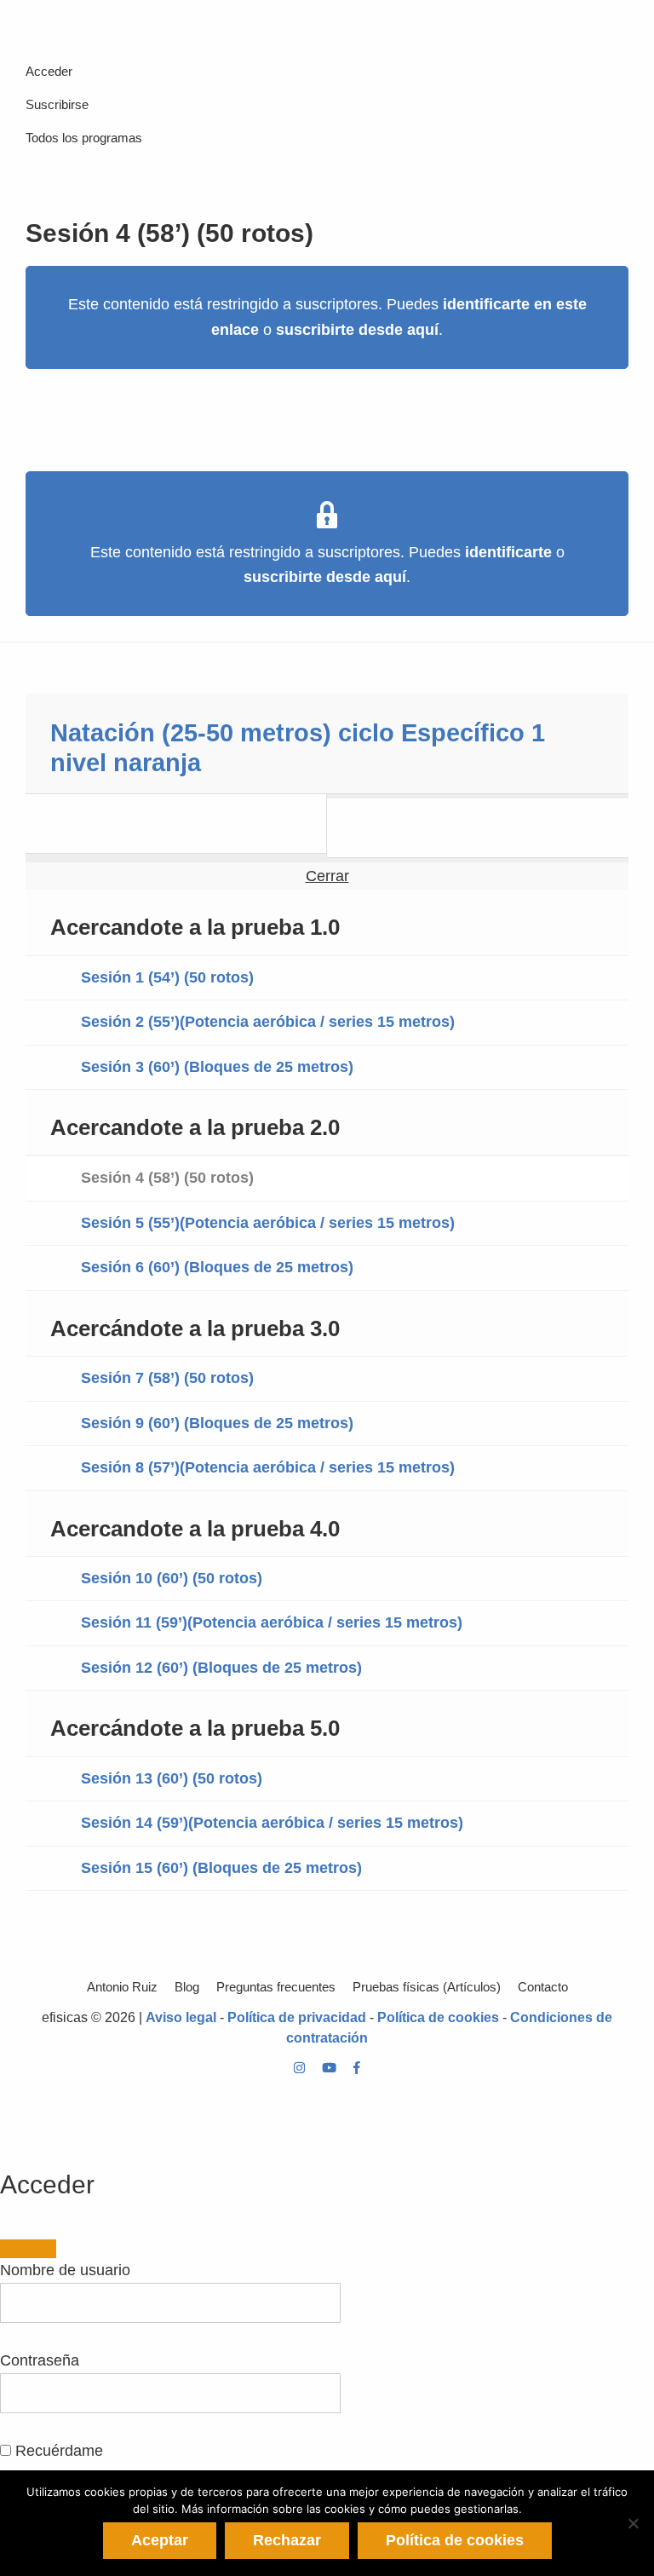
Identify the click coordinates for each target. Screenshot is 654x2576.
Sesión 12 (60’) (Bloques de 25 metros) (221, 1668)
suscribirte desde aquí (357, 330)
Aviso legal (181, 2017)
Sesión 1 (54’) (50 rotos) (167, 977)
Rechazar (287, 2540)
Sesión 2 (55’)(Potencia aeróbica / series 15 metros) (268, 1022)
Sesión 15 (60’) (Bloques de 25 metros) (221, 1868)
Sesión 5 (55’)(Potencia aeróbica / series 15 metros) (268, 1223)
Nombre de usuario (65, 2270)
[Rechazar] (633, 2523)
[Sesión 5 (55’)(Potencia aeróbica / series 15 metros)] (478, 828)
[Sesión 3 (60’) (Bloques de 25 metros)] (176, 824)
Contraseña (40, 2360)
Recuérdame (57, 2451)
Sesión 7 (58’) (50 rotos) (167, 1378)
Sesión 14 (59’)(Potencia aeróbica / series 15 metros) (272, 1823)
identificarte (508, 552)
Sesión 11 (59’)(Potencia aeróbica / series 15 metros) (272, 1622)
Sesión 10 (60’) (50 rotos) (172, 1578)
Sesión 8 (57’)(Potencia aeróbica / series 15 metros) (268, 1467)
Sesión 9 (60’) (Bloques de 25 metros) (217, 1423)
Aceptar (160, 2540)
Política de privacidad (297, 2017)
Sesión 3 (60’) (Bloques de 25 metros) (217, 1067)
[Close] (28, 2249)
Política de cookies (438, 2017)
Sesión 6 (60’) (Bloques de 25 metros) (217, 1267)
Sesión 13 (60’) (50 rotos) (172, 1778)
